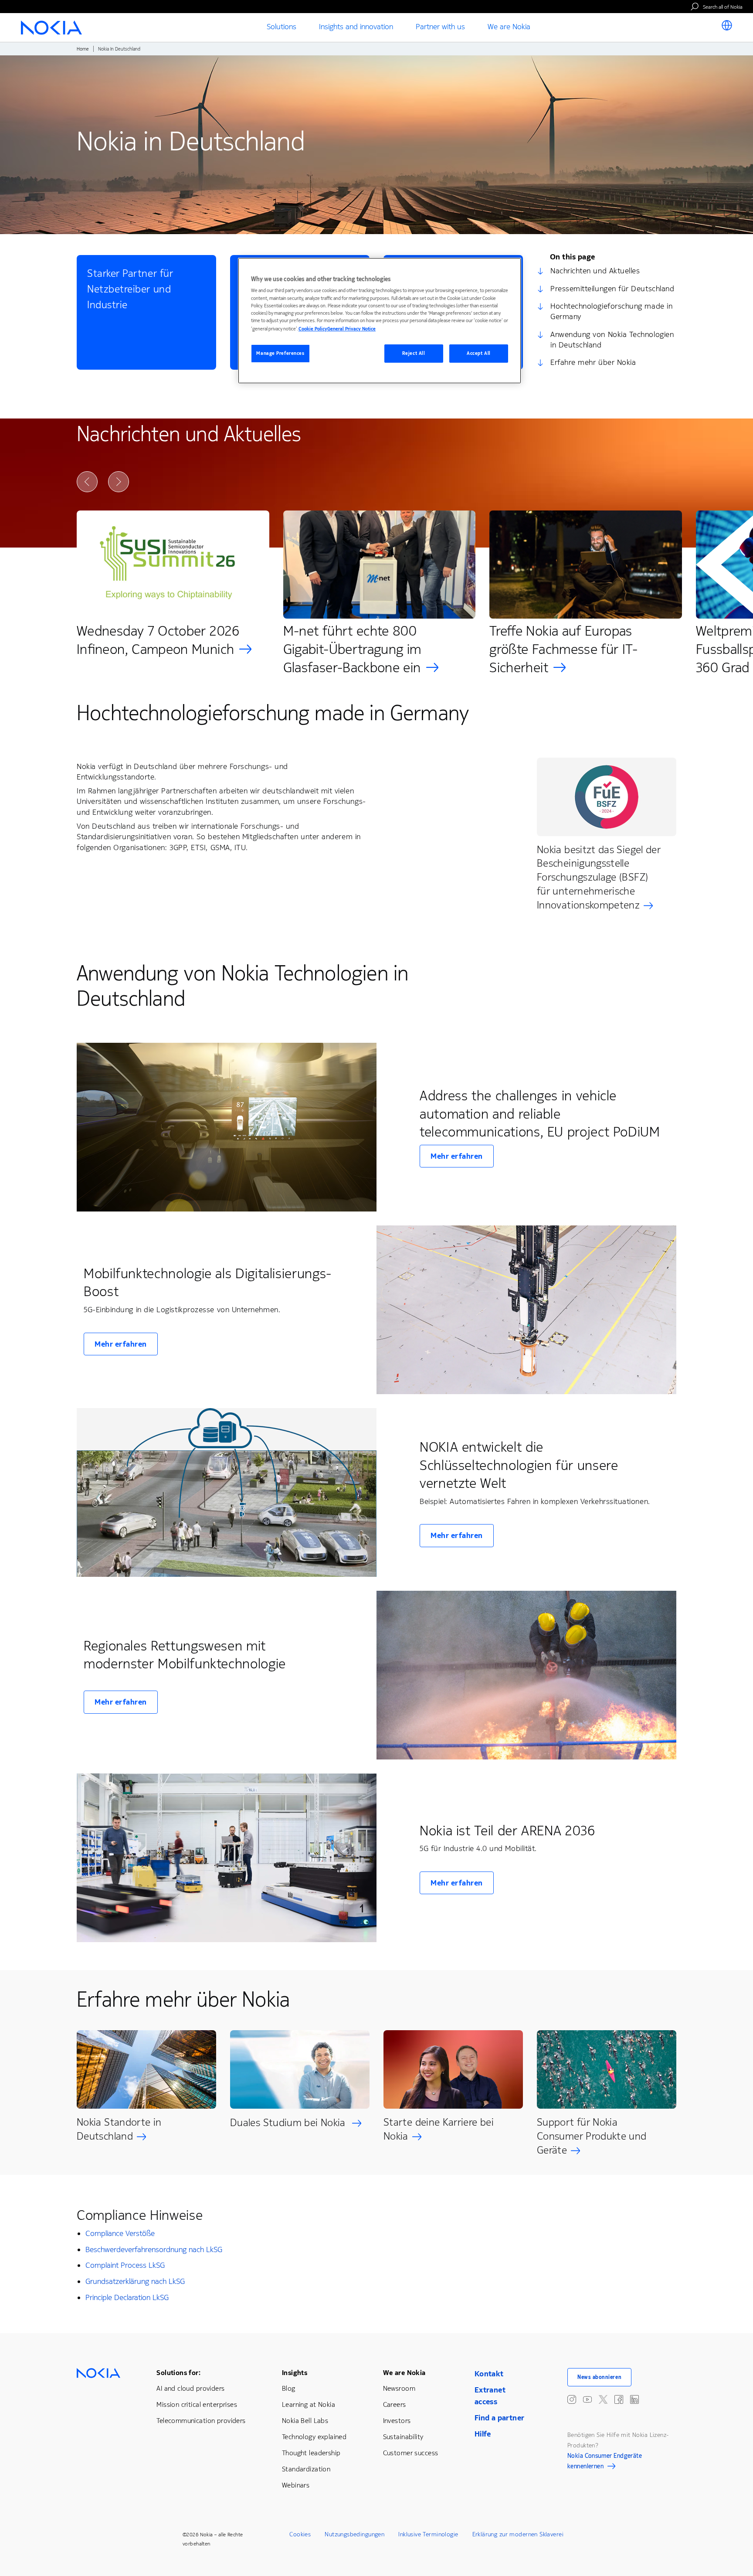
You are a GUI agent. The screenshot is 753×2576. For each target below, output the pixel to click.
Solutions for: (178, 2373)
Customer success (411, 2453)
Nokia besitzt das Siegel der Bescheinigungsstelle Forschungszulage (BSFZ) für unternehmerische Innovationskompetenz (599, 878)
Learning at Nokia (309, 2404)
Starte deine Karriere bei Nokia (439, 2129)
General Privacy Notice (351, 329)
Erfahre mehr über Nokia (593, 362)
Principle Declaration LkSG (127, 2297)
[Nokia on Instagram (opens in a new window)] (572, 2399)
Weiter (119, 482)
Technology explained (314, 2437)
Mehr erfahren (457, 1156)
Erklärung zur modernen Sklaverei (518, 2534)
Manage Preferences (280, 353)
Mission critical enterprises (197, 2404)
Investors (397, 2421)
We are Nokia (404, 2373)
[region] (380, 321)
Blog (289, 2388)
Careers (395, 2404)
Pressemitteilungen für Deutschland (612, 289)
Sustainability (403, 2437)
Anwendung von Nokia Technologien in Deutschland (612, 340)
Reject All (414, 353)
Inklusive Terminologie (428, 2534)
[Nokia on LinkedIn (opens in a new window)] (634, 2399)
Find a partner (500, 2418)
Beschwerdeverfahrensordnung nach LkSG (154, 2249)
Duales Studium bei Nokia (289, 2123)
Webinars (296, 2485)
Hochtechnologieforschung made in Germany (611, 311)
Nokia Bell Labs (305, 2421)
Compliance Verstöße (120, 2233)
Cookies (300, 2534)
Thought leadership (311, 2453)
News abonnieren (599, 2377)
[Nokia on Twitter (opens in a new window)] (603, 2399)
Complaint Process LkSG (125, 2265)
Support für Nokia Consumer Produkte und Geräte (592, 2136)
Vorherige (87, 482)
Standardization (306, 2469)
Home (83, 49)
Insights (295, 2373)
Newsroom (399, 2388)
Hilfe (483, 2434)
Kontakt (489, 2374)
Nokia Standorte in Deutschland (119, 2129)
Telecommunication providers (201, 2421)
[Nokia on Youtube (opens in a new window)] (587, 2399)
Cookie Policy (313, 329)
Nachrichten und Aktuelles (595, 271)
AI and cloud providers (190, 2388)
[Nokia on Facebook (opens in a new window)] (619, 2399)
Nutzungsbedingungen (354, 2534)
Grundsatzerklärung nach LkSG (135, 2281)
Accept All (479, 353)
